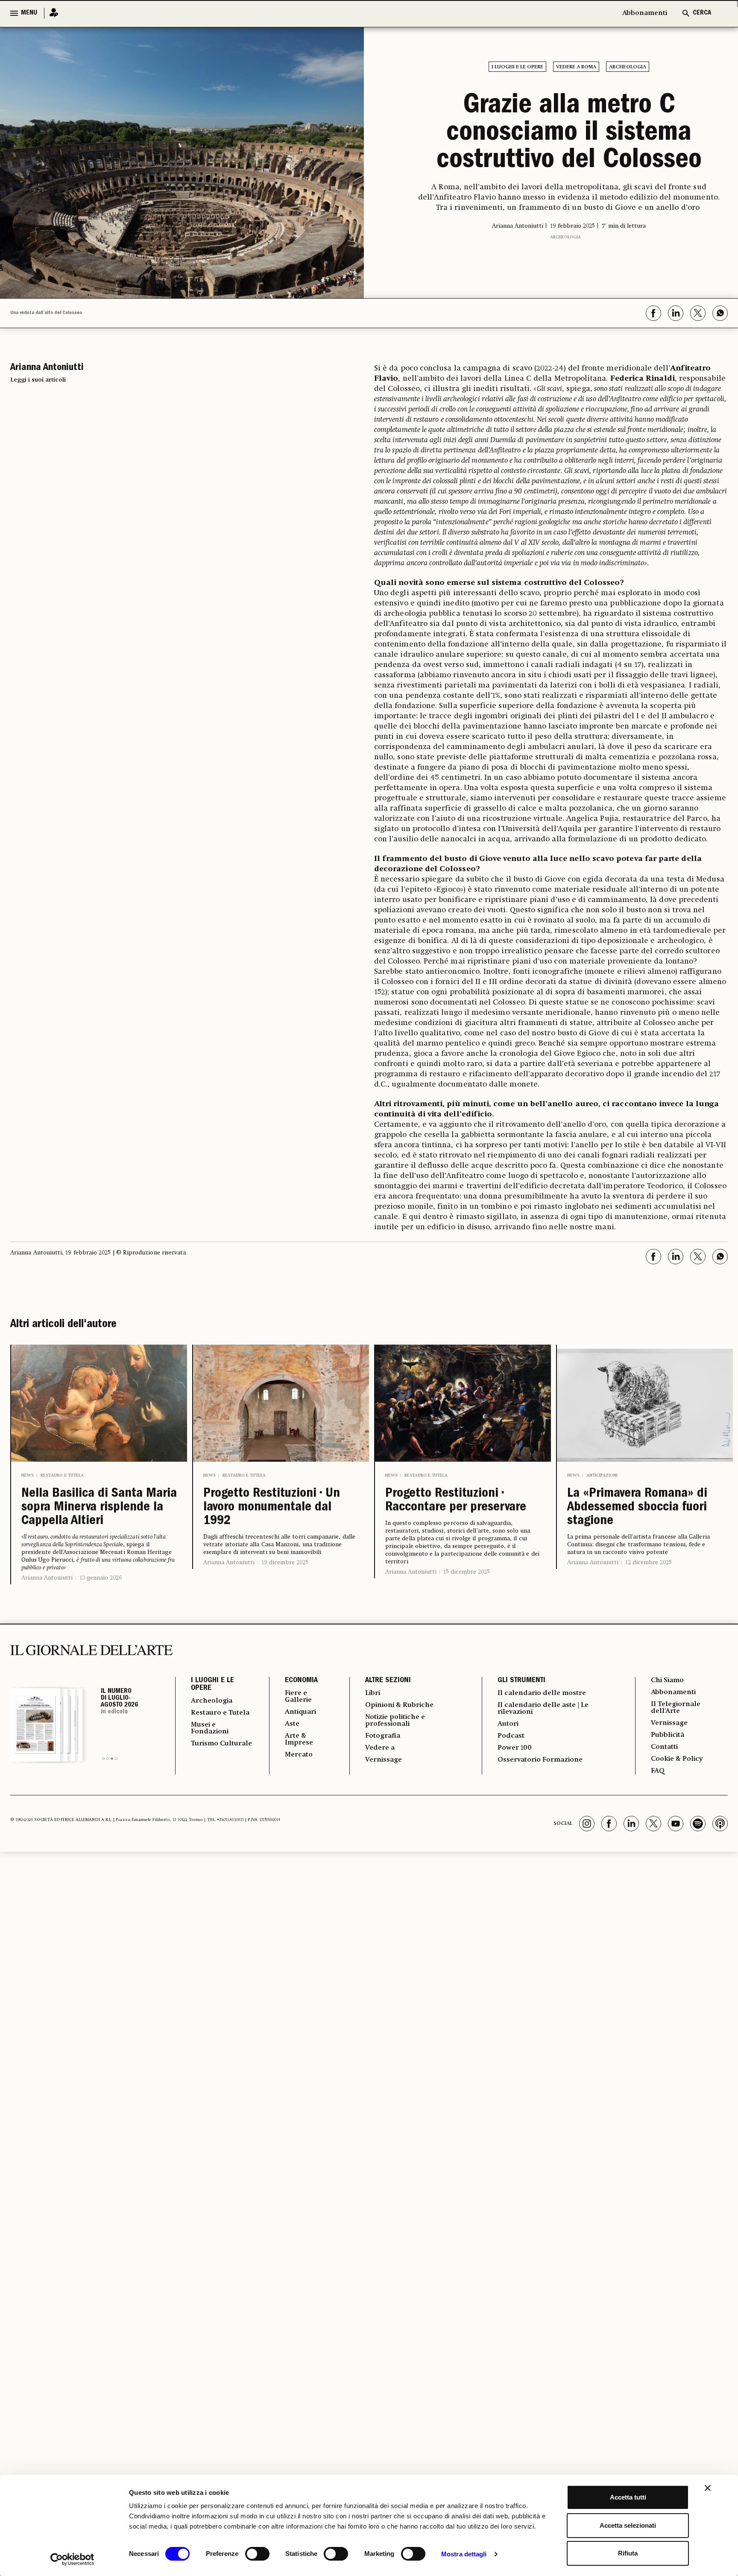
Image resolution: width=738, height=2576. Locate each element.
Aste (292, 1724)
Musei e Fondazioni (210, 1728)
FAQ (658, 1771)
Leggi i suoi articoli (38, 380)
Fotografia (383, 1736)
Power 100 (515, 1748)
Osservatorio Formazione (540, 1760)
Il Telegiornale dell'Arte (676, 1708)
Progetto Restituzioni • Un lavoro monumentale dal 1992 (272, 1508)
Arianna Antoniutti (47, 1578)
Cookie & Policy (677, 1759)
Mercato (299, 1755)
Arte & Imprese (299, 1739)
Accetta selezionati (628, 2525)
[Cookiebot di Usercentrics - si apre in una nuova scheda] (72, 2559)
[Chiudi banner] (708, 2488)
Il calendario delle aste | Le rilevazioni (543, 1709)
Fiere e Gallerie (298, 1697)
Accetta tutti (628, 2497)
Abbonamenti (645, 13)
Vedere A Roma (576, 67)
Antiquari (300, 1712)
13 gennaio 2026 (101, 1578)
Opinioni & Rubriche (399, 1705)
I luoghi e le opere (517, 67)
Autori (508, 1724)
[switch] (257, 2554)
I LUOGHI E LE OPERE (212, 1685)
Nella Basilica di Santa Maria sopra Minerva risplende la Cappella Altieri (99, 1508)
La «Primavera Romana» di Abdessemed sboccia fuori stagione (637, 1508)
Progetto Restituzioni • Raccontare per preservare (456, 1501)
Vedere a (380, 1748)
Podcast (511, 1736)
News (28, 1475)
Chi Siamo (667, 1680)
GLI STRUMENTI (521, 1681)
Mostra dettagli (464, 2554)
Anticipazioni (602, 1475)
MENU (29, 13)
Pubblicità (668, 1735)
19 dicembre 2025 (285, 1563)
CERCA (702, 13)
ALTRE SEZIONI (388, 1681)
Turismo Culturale (221, 1744)
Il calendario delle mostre (542, 1693)
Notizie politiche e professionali (395, 1721)
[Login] (51, 13)
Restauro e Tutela (62, 1475)
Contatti (664, 1747)
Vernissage (384, 1760)
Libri (373, 1693)
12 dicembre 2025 (649, 1563)
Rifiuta (628, 2553)
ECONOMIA (301, 1681)
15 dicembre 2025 (467, 1572)
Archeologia (628, 67)
